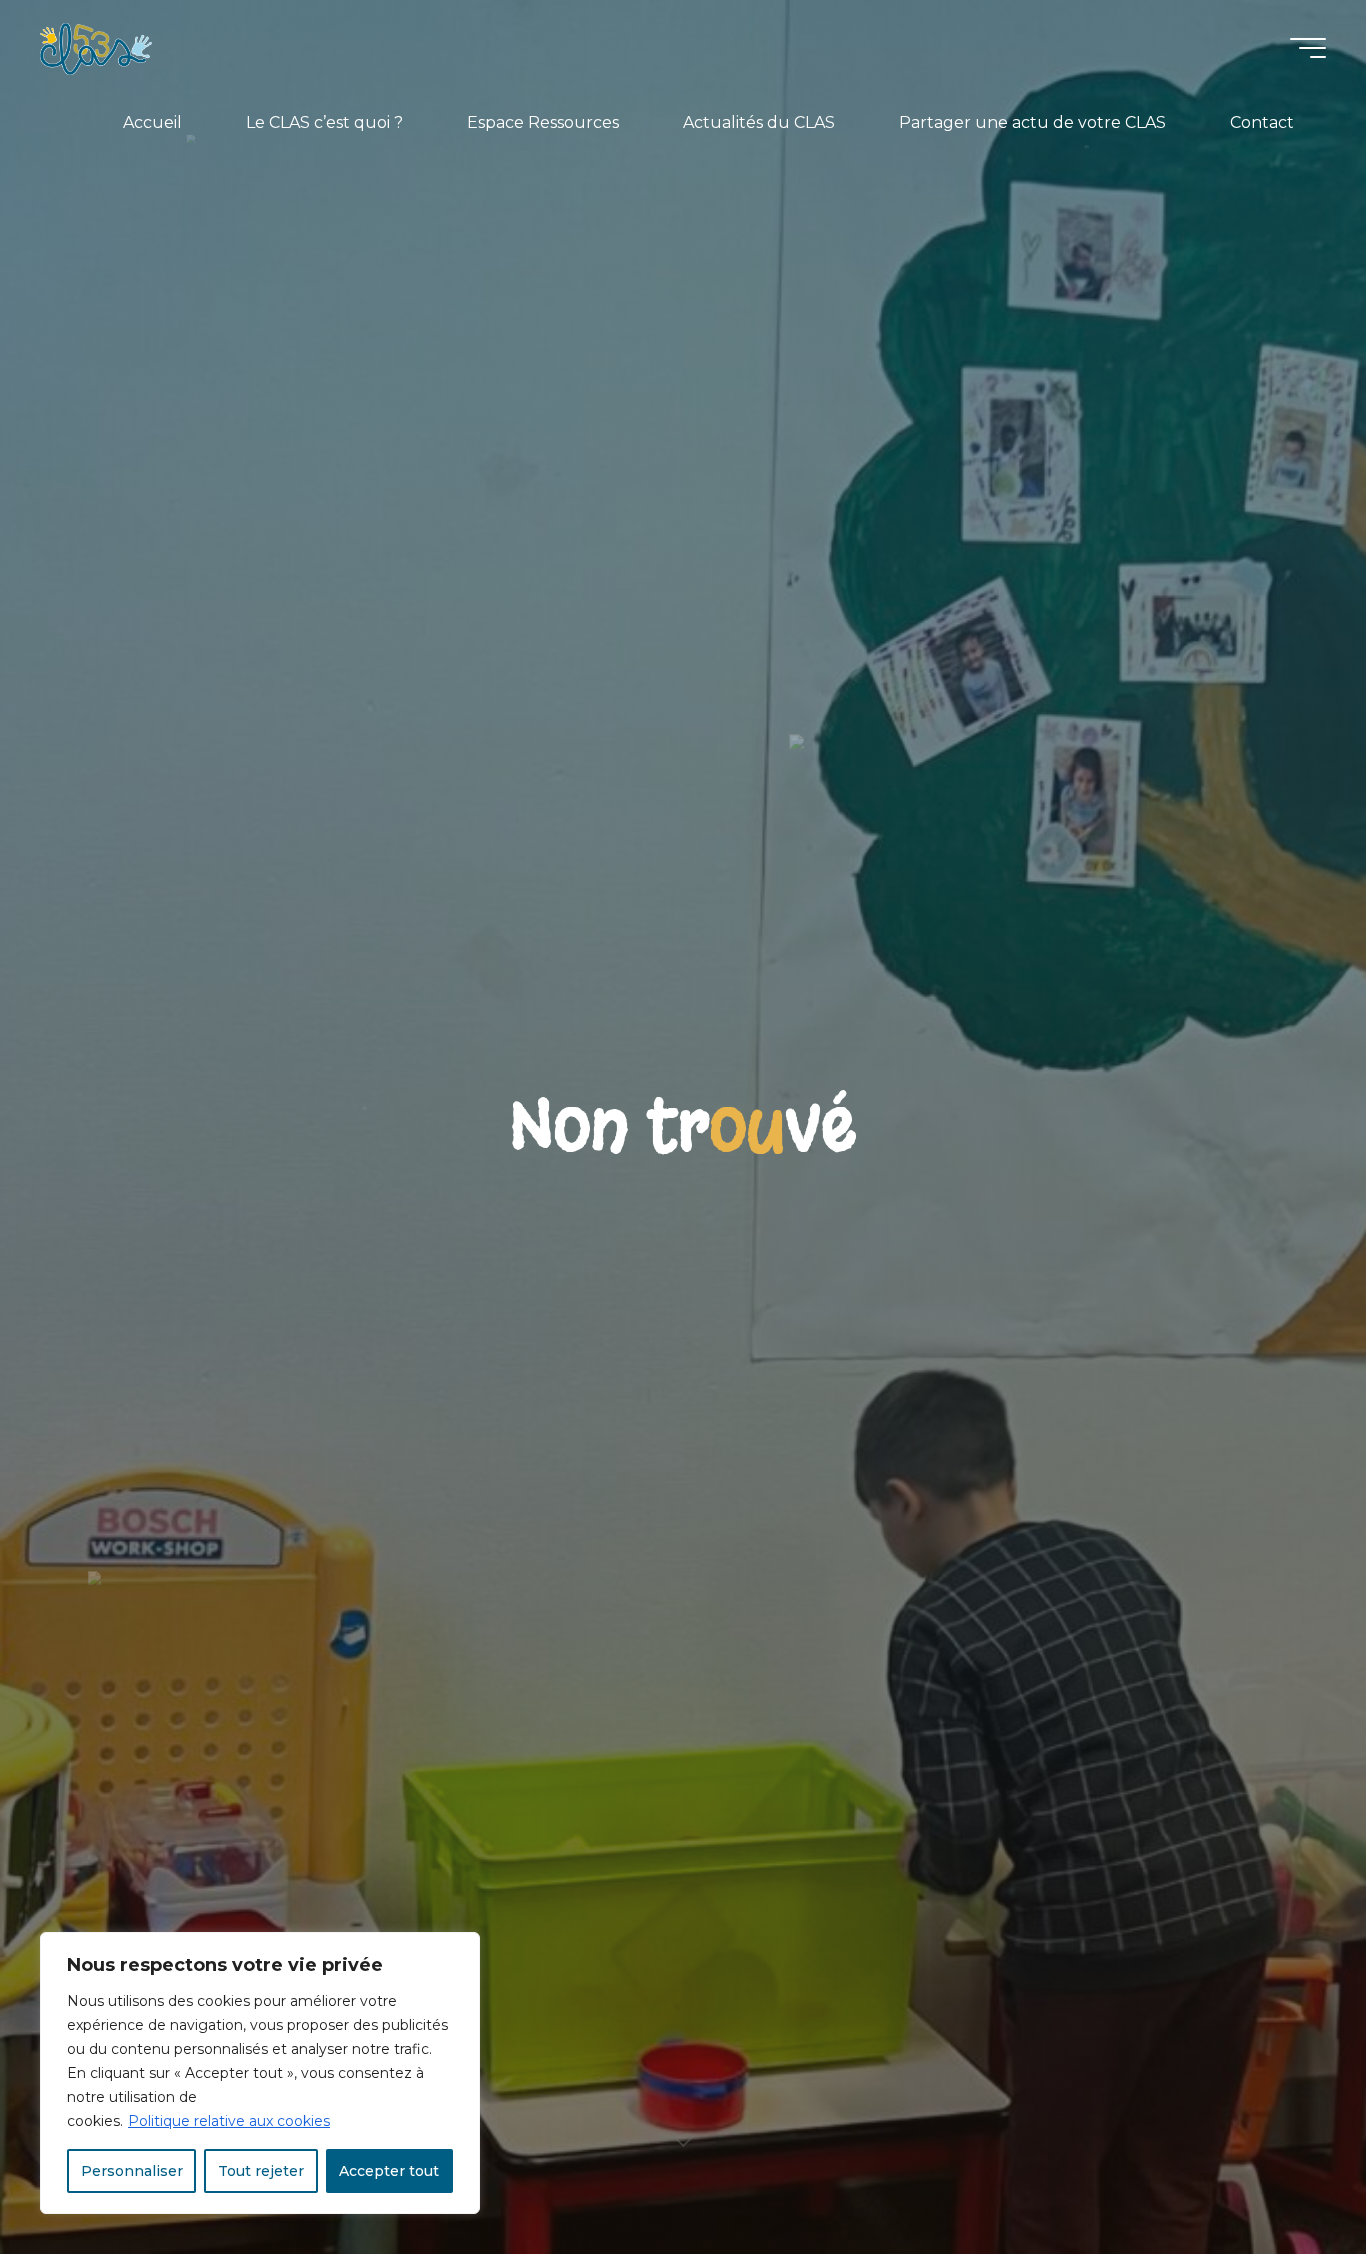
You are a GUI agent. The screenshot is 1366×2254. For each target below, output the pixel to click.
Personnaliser (132, 2171)
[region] (260, 2073)
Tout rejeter (261, 2171)
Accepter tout (389, 2171)
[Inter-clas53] (96, 47)
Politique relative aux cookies (229, 2121)
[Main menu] (1308, 48)
